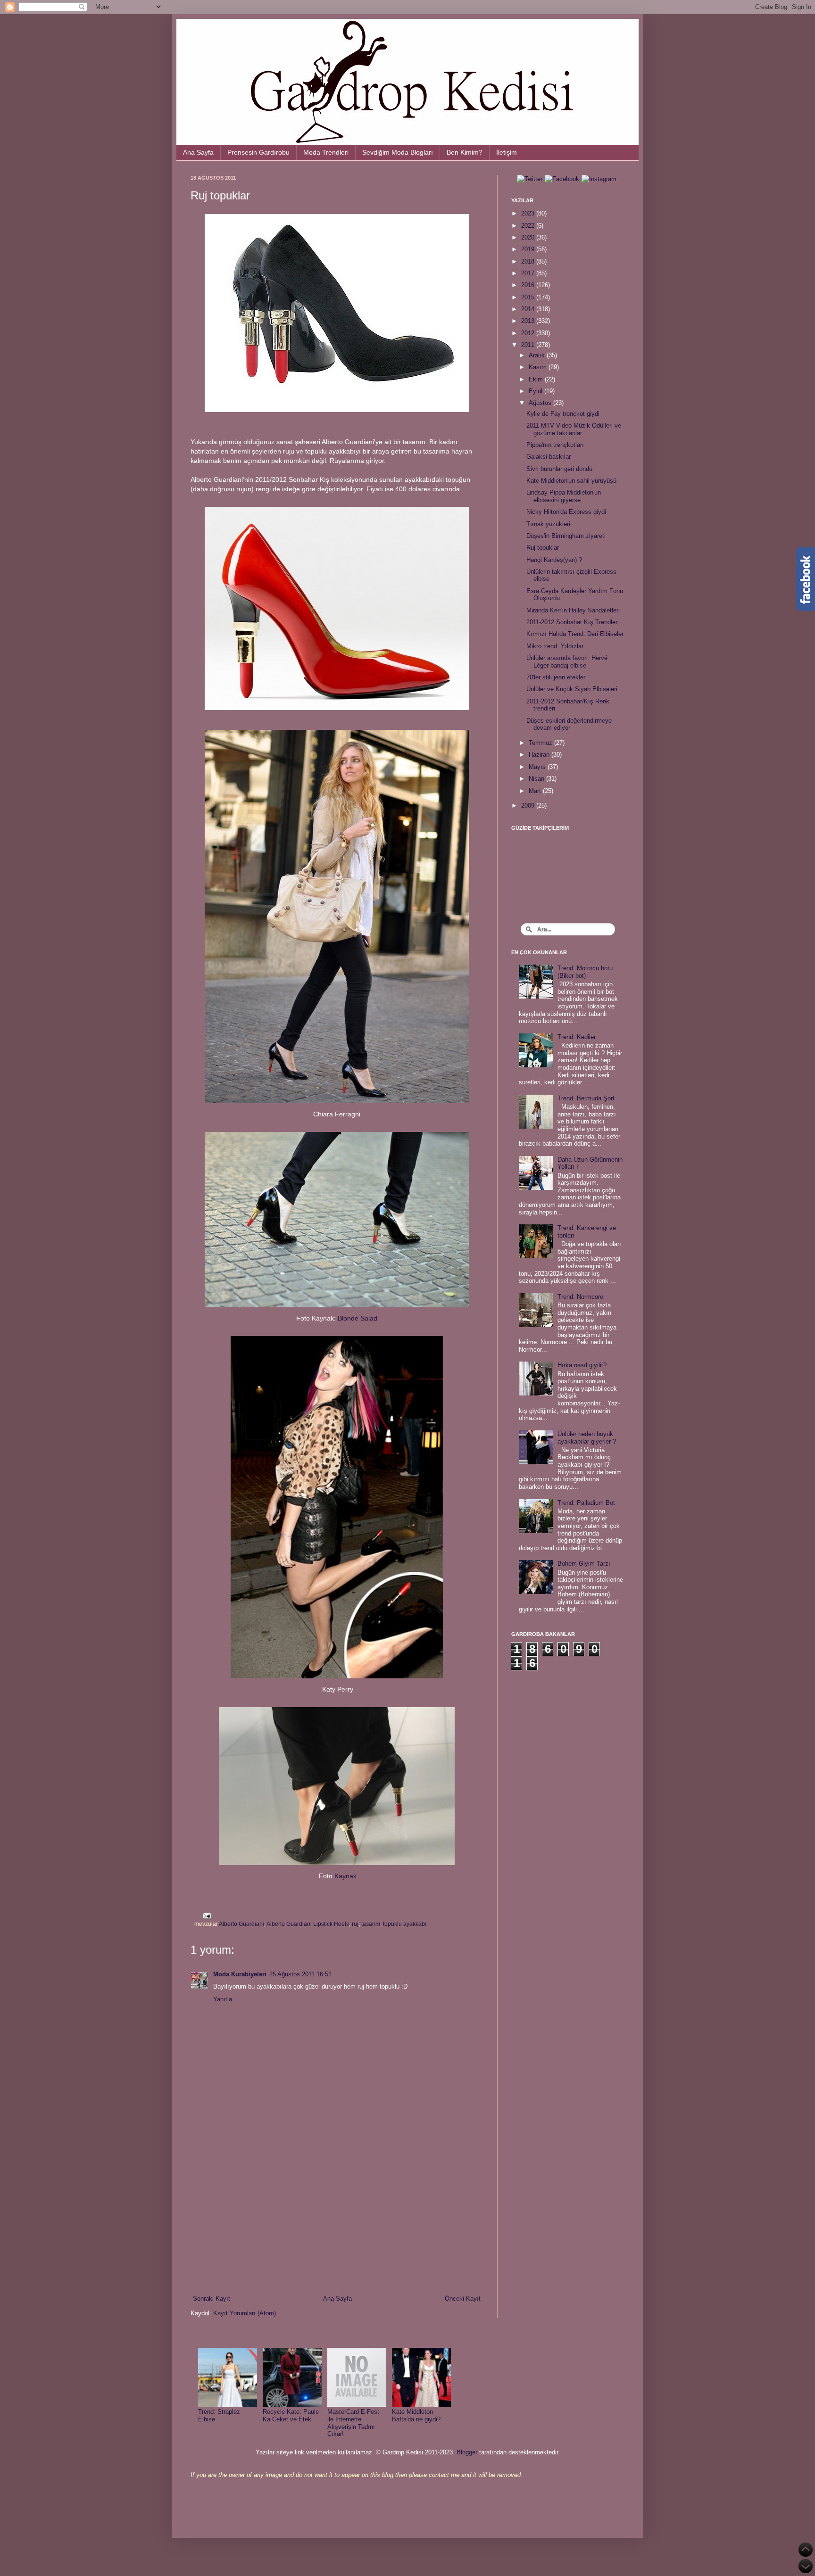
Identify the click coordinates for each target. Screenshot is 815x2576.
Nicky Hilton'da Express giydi (566, 512)
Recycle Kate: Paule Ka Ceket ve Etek (291, 2415)
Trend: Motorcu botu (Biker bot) (585, 972)
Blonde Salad (358, 1318)
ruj (355, 1924)
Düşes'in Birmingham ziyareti (566, 536)
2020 (529, 237)
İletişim (507, 152)
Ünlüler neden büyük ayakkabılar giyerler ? (587, 1438)
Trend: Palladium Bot (586, 1503)
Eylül (536, 391)
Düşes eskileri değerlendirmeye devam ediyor (569, 724)
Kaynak (345, 1876)
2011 (529, 345)
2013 (529, 321)
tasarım (371, 1924)
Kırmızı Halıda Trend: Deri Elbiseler (575, 634)
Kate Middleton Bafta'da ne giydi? (416, 2415)
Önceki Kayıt (463, 2299)
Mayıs (538, 767)
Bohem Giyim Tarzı (584, 1564)
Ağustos (541, 403)
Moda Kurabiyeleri (240, 1974)
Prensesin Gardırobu (258, 152)
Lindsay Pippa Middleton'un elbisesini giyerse (564, 496)
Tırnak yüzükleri (548, 524)
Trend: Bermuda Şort (586, 1098)
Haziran (540, 755)
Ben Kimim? (465, 152)
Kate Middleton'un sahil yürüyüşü (571, 481)
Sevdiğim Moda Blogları (398, 152)
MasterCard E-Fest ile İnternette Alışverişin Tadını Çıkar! (353, 2423)
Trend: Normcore (580, 1297)
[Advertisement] (337, 2216)
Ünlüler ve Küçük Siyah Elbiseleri (572, 689)
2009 (529, 805)
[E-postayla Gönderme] (206, 1915)
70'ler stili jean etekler (556, 677)
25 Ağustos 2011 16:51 (300, 1974)
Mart (536, 791)
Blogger (467, 2452)
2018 (529, 261)
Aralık (538, 355)
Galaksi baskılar (549, 457)
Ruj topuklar (543, 548)
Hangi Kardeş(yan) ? (554, 560)
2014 (529, 309)
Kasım (539, 367)
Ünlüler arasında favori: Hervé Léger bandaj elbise (567, 662)
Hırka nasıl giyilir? (582, 1365)
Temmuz (541, 743)
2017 (529, 273)
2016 (529, 285)
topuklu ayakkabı (405, 1924)
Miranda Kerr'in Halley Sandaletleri (573, 610)
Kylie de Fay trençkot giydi (563, 414)
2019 (529, 249)
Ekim (537, 379)
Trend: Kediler (577, 1037)
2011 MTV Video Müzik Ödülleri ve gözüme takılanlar (574, 429)
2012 (529, 333)
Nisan (537, 779)
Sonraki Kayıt (212, 2299)
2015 (529, 297)
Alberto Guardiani (241, 1924)
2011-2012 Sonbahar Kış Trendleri (573, 622)
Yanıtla (223, 1999)
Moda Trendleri (326, 152)
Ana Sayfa (198, 152)
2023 (529, 213)
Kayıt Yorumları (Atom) (245, 2313)
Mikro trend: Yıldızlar (555, 646)
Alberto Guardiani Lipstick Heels (308, 1924)
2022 (529, 226)
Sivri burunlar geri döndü (559, 469)
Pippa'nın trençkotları (555, 445)
